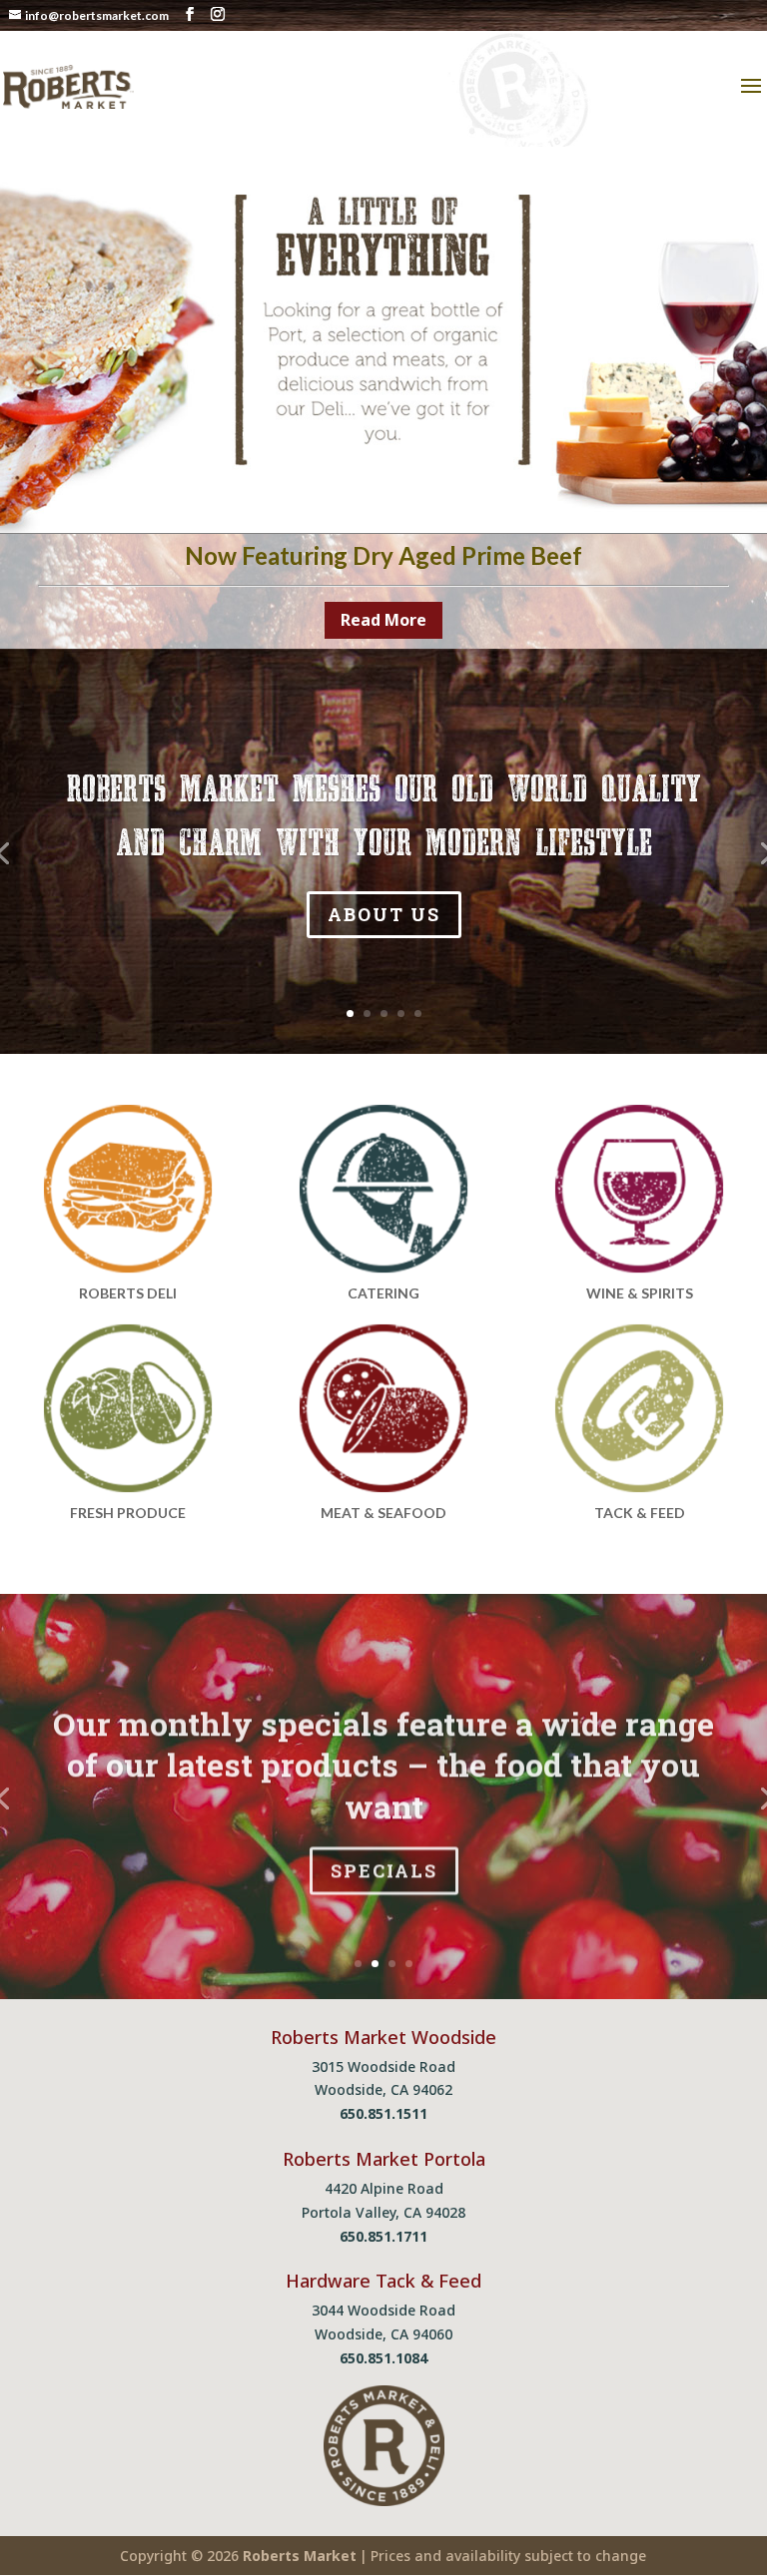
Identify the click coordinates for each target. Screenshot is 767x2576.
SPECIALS (384, 1868)
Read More (383, 620)
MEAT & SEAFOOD (383, 1513)
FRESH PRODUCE (128, 1513)
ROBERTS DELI (128, 1293)
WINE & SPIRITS (640, 1293)
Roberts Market (300, 2556)
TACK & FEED (640, 1513)
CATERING (383, 1293)
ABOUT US (384, 914)
